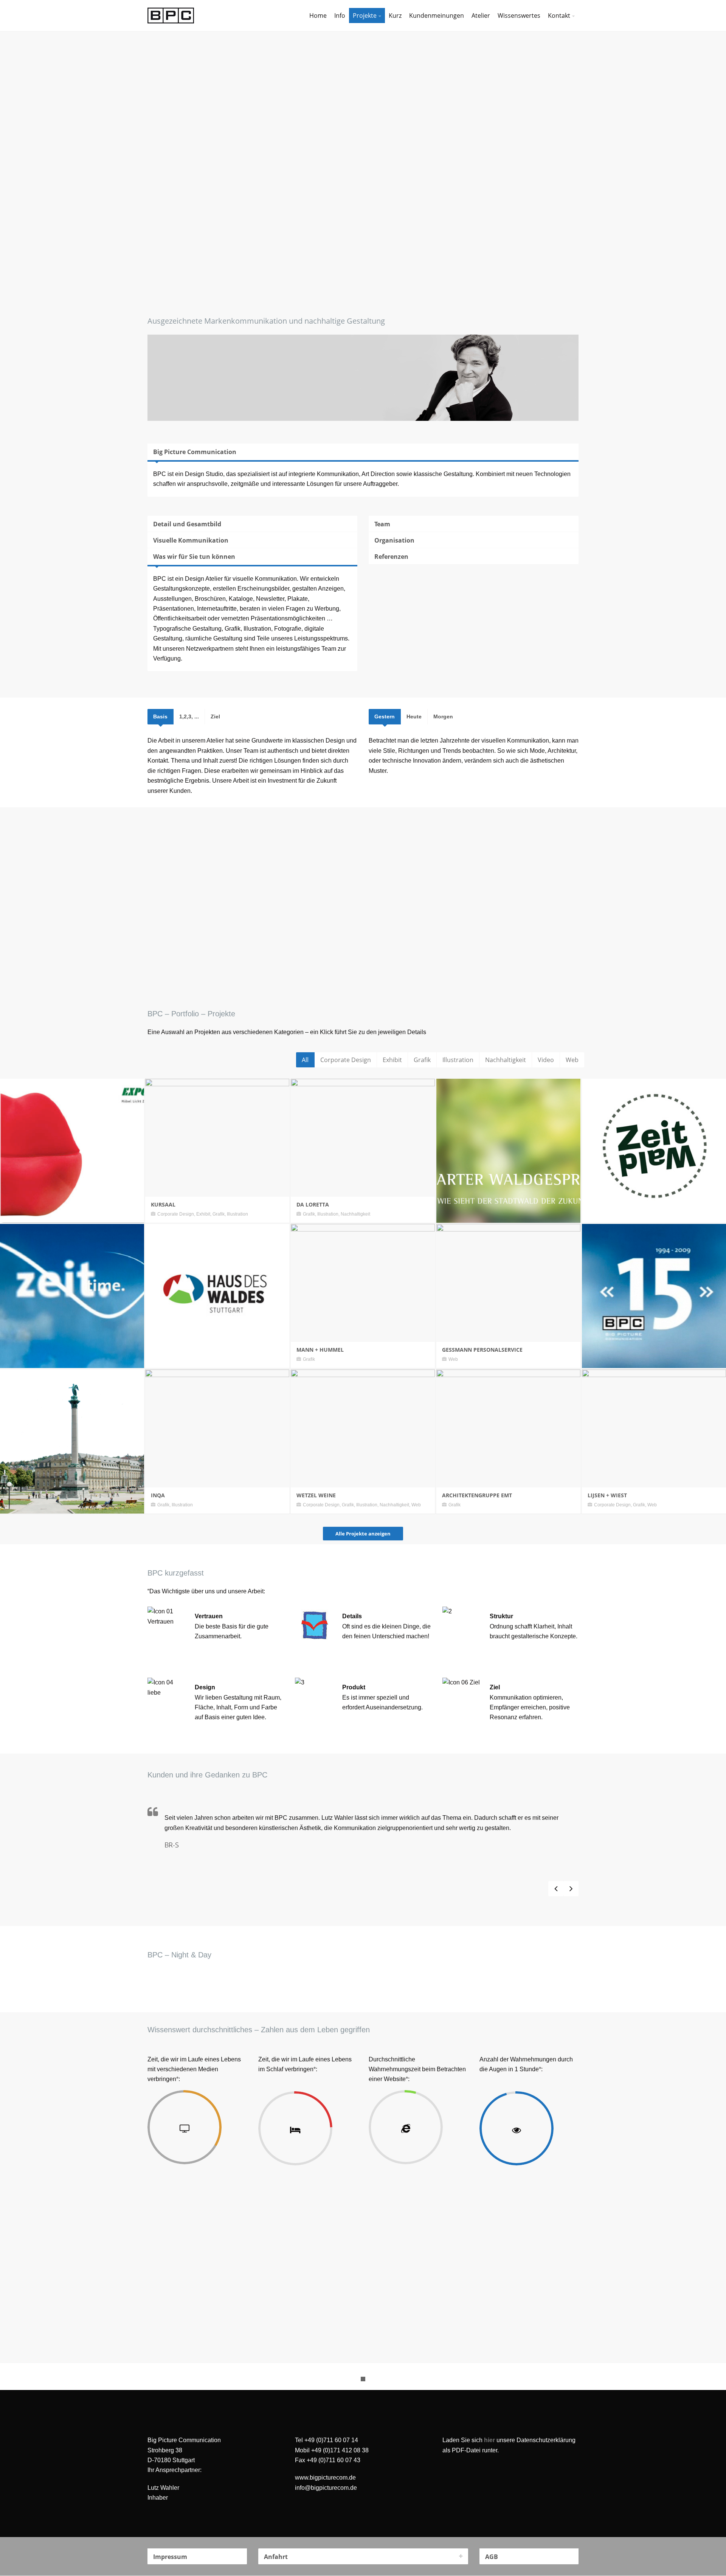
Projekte (365, 16)
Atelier (481, 16)
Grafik (422, 1060)
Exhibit (392, 1060)
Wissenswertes (519, 16)
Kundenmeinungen (437, 16)
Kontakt (559, 16)
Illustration (458, 1060)
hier (489, 2440)
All (305, 1060)
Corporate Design (346, 1060)
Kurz (395, 16)
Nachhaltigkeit (506, 1060)
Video (546, 1060)
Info (340, 16)
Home (318, 16)
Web (572, 1060)
